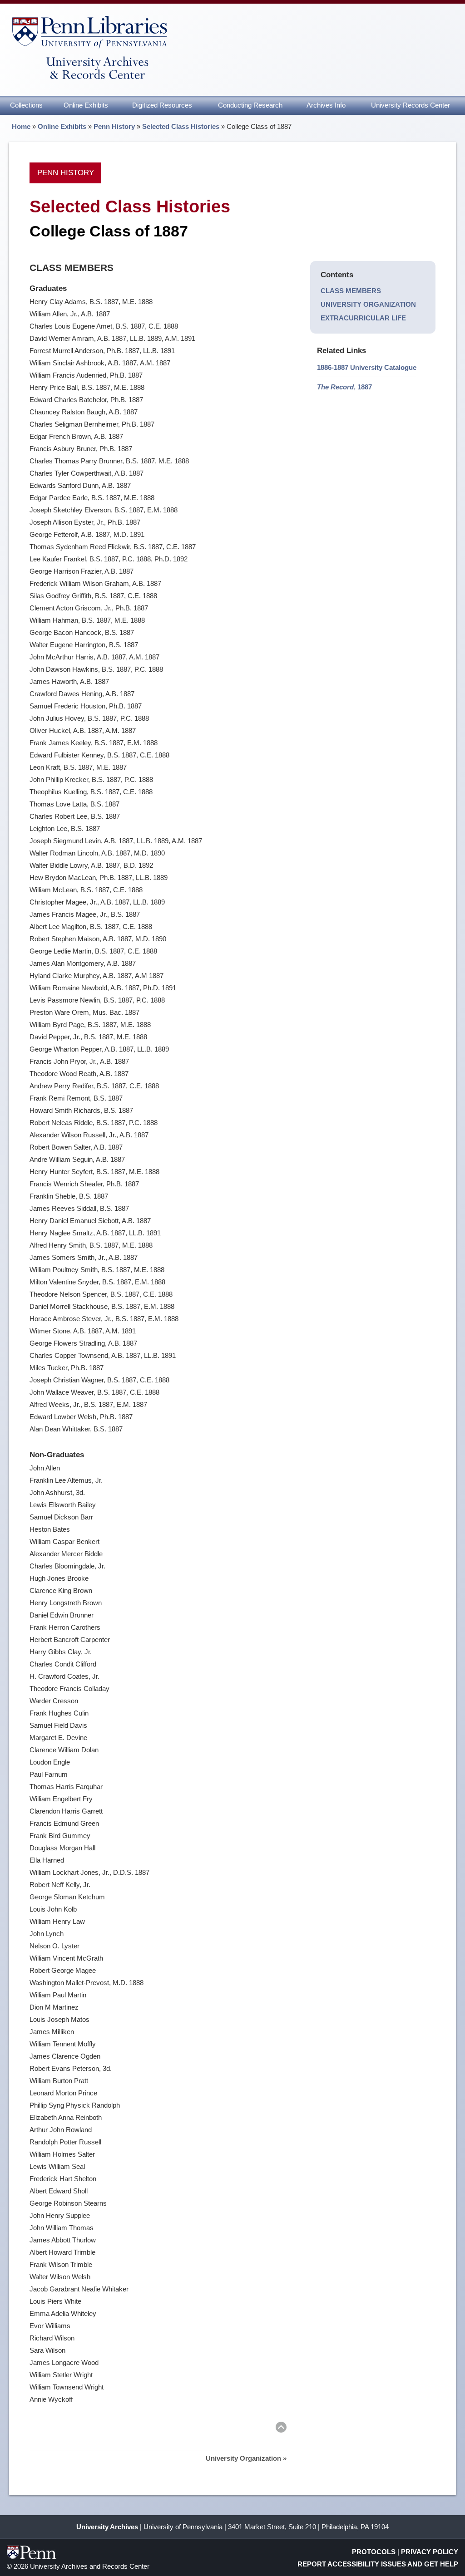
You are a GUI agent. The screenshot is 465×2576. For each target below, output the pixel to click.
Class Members (351, 291)
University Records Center (411, 105)
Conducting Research (250, 105)
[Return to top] (281, 2429)
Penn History (114, 126)
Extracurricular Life (363, 318)
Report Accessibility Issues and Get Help (378, 2564)
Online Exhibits (86, 105)
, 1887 (344, 387)
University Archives (107, 2527)
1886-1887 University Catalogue (367, 367)
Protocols (374, 2552)
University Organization (368, 304)
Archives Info (326, 105)
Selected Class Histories (181, 126)
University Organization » (246, 2458)
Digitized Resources (162, 105)
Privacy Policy (430, 2552)
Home (21, 126)
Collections (26, 105)
